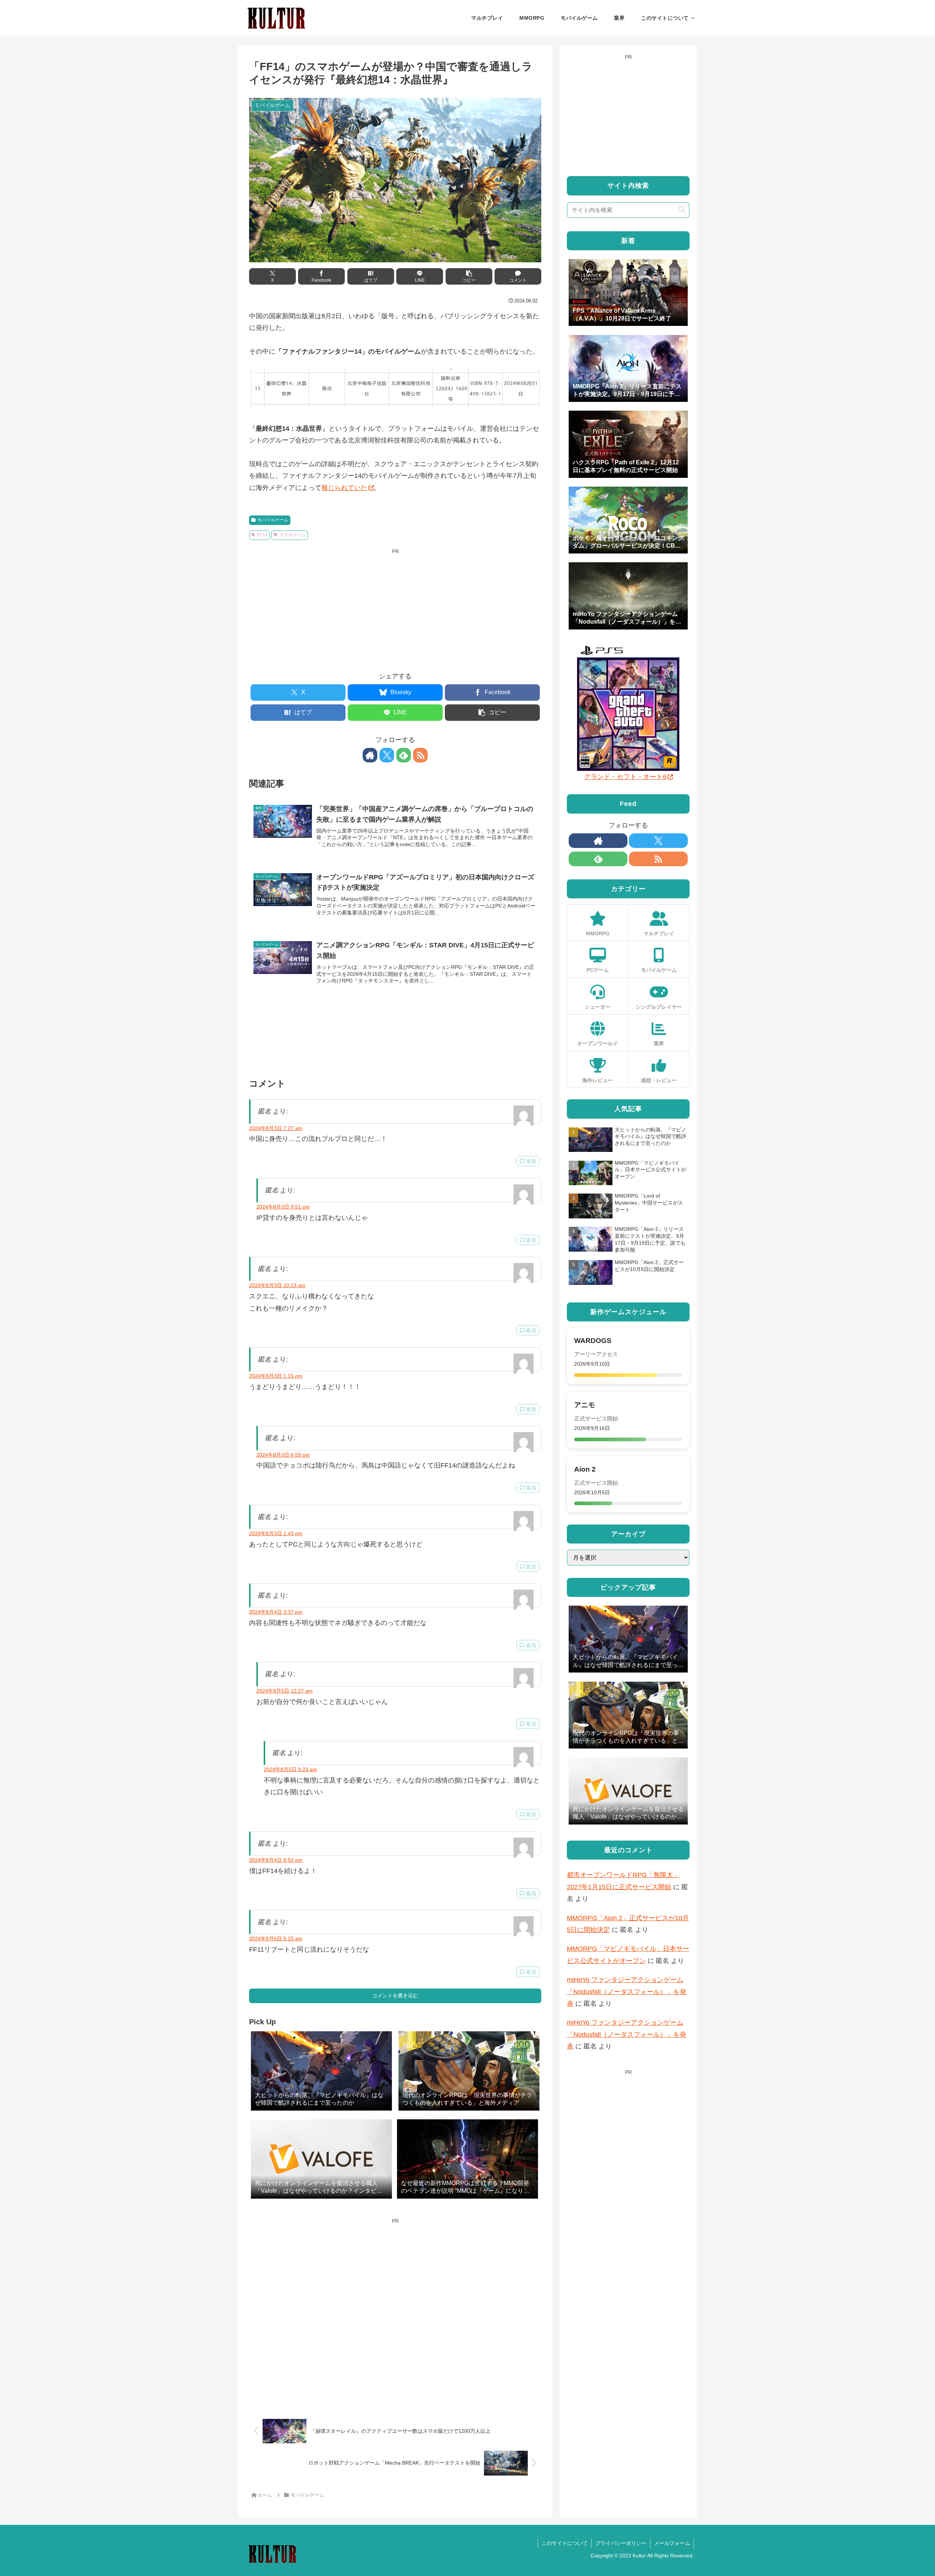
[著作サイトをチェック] (370, 755)
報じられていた (344, 488)
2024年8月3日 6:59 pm (283, 1455)
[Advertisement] (395, 608)
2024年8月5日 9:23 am (290, 1769)
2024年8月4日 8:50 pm (276, 1860)
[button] (469, 276)
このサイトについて (565, 2543)
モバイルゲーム (273, 520)
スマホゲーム (293, 535)
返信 (531, 1161)
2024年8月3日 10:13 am (277, 1285)
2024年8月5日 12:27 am (285, 1691)
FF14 (262, 535)
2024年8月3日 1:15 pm (276, 1376)
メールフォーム (672, 2543)
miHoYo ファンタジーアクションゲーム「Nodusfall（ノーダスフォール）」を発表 (627, 1992)
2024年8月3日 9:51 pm (283, 1207)
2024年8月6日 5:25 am (276, 1938)
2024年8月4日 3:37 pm (276, 1612)
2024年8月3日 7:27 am (276, 1128)
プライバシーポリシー (621, 2543)
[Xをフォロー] (387, 755)
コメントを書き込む (395, 1995)
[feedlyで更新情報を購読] (404, 755)
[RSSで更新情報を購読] (420, 755)
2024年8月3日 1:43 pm (276, 1533)
